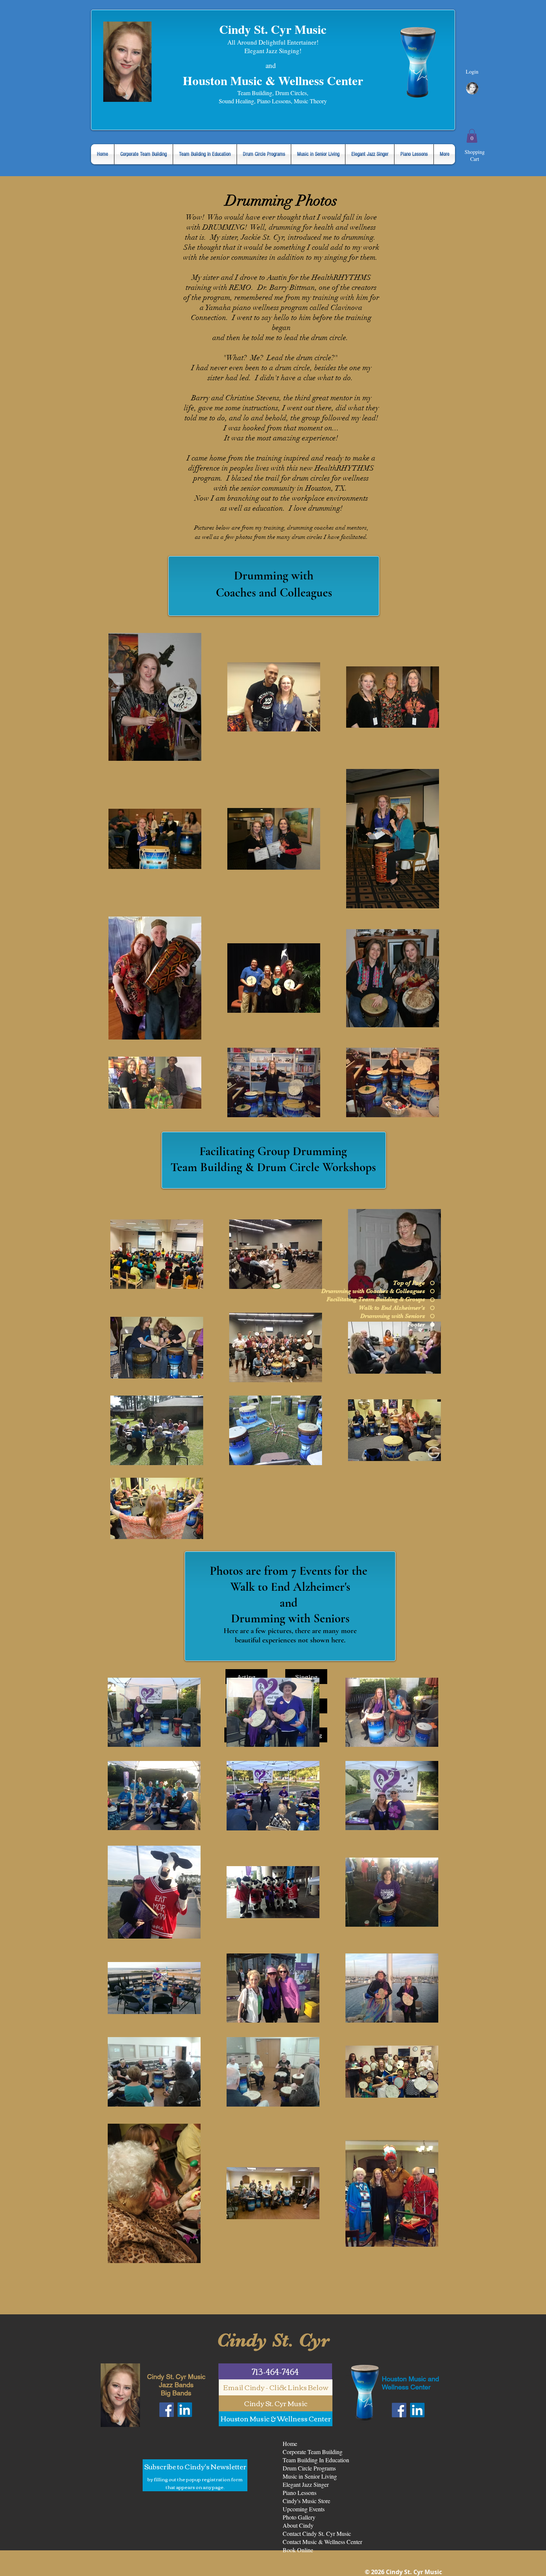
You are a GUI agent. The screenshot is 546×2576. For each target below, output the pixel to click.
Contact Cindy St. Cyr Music (317, 2533)
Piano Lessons (300, 2493)
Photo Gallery (299, 2517)
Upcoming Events (304, 2509)
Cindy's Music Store (306, 2501)
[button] (472, 136)
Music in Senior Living (310, 2476)
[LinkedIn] (185, 2410)
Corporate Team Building (313, 2452)
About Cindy (298, 2525)
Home (290, 2444)
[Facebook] (167, 2410)
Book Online (298, 2550)
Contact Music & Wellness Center (322, 2542)
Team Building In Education (316, 2460)
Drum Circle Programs (309, 2468)
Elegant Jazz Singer (306, 2484)
